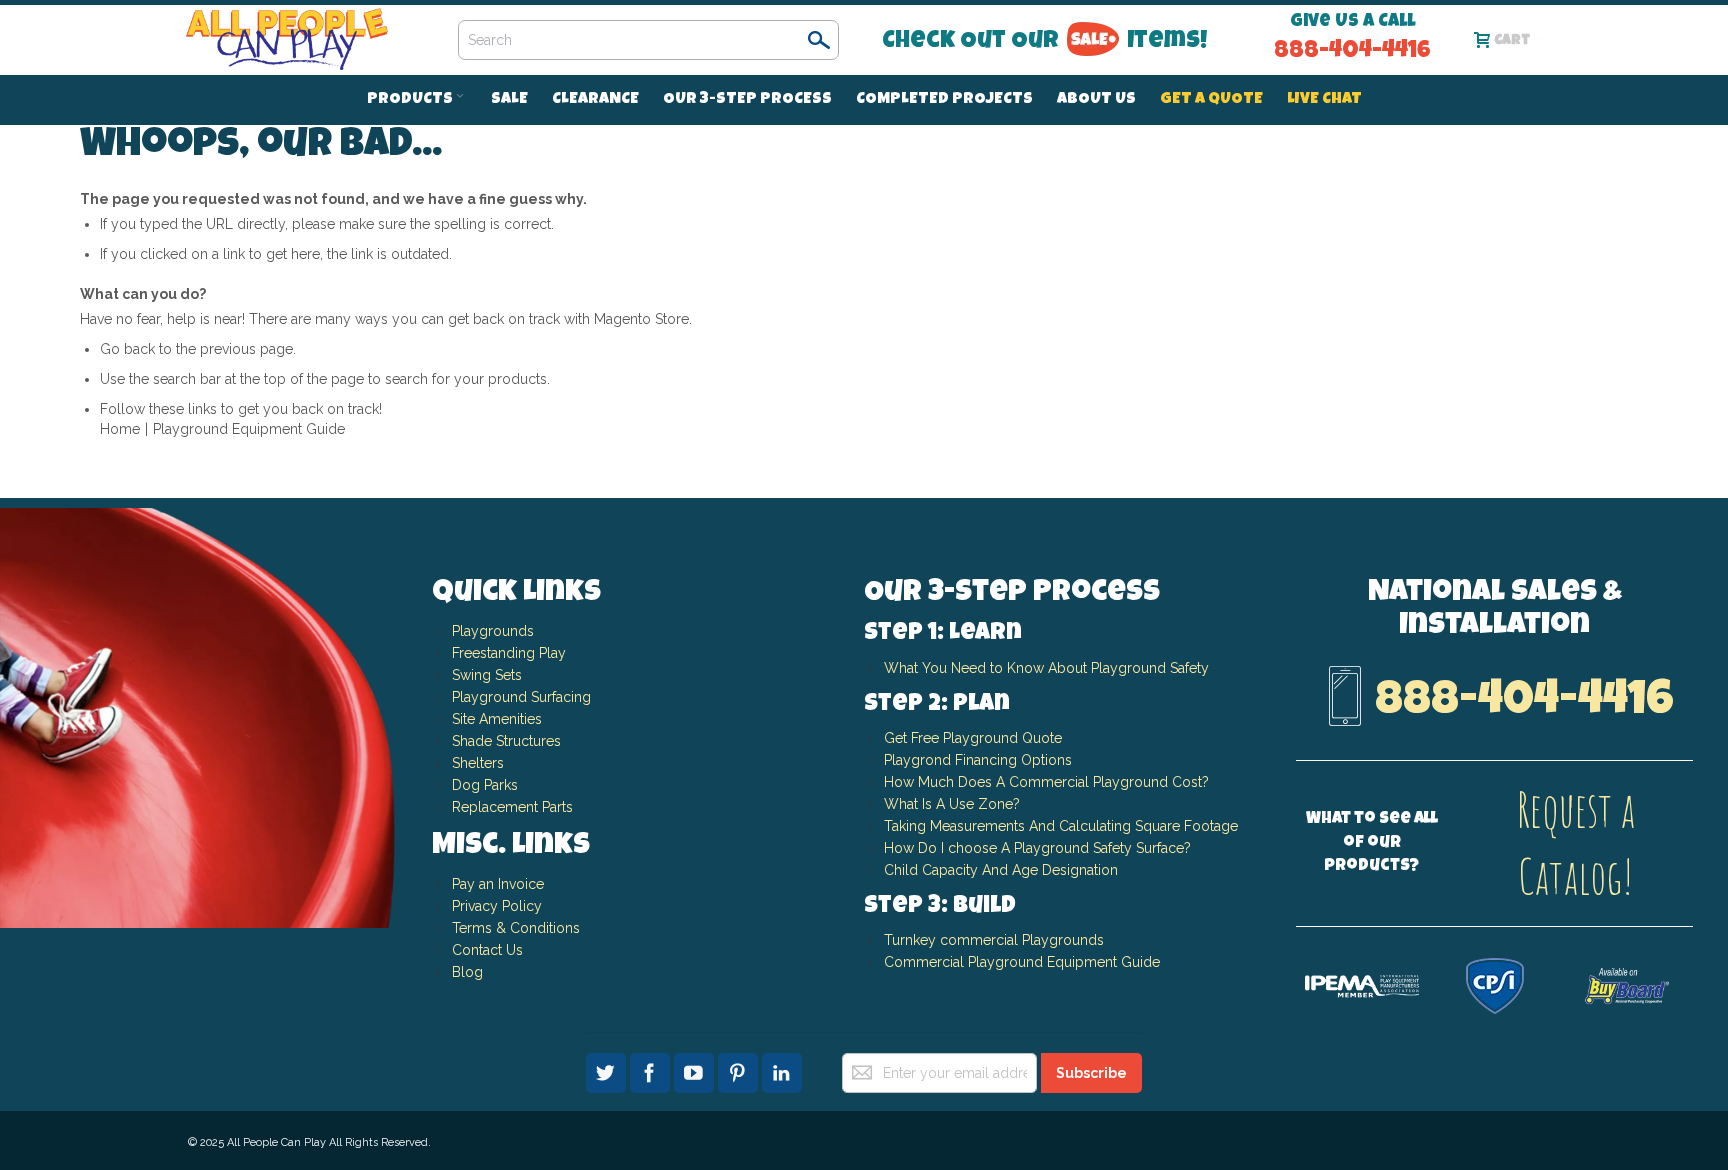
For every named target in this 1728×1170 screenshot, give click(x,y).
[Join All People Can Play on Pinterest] (740, 1070)
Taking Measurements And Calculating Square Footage (1061, 826)
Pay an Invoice (498, 884)
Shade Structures (506, 741)
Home (120, 429)
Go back (127, 349)
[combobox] (648, 40)
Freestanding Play (509, 653)
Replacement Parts (512, 807)
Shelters (478, 763)
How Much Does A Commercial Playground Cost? (1046, 782)
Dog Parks (485, 785)
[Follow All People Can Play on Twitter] (608, 1070)
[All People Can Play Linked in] (782, 1070)
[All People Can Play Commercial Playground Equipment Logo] (287, 40)
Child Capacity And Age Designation (1001, 870)
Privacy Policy (497, 906)
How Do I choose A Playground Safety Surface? (1037, 848)
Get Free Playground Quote (973, 738)
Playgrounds (493, 631)
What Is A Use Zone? (952, 804)
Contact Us (487, 950)
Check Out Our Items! (1044, 42)
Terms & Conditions (516, 928)
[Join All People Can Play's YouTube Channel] (696, 1070)
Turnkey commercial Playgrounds (994, 940)
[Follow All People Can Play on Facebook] (652, 1070)
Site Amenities (497, 719)
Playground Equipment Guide (249, 429)
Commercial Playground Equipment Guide (1022, 962)
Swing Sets (487, 675)
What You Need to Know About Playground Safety (1046, 668)
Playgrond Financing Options (978, 760)
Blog (467, 972)
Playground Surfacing (521, 697)
